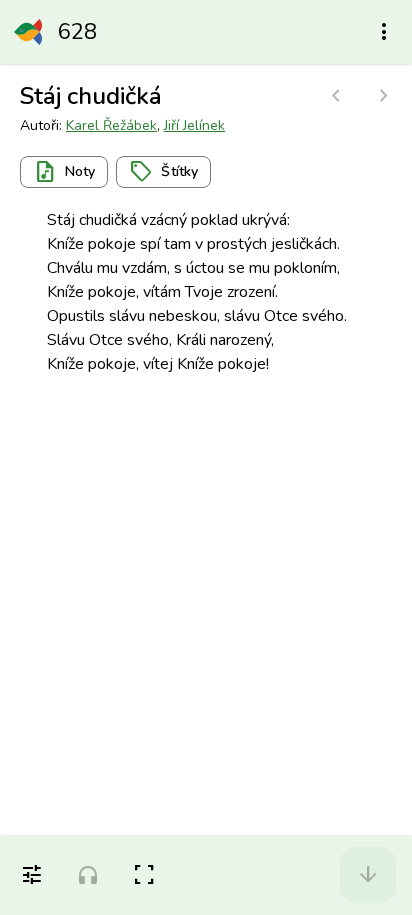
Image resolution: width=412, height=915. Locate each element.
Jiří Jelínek (194, 125)
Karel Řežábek (111, 125)
